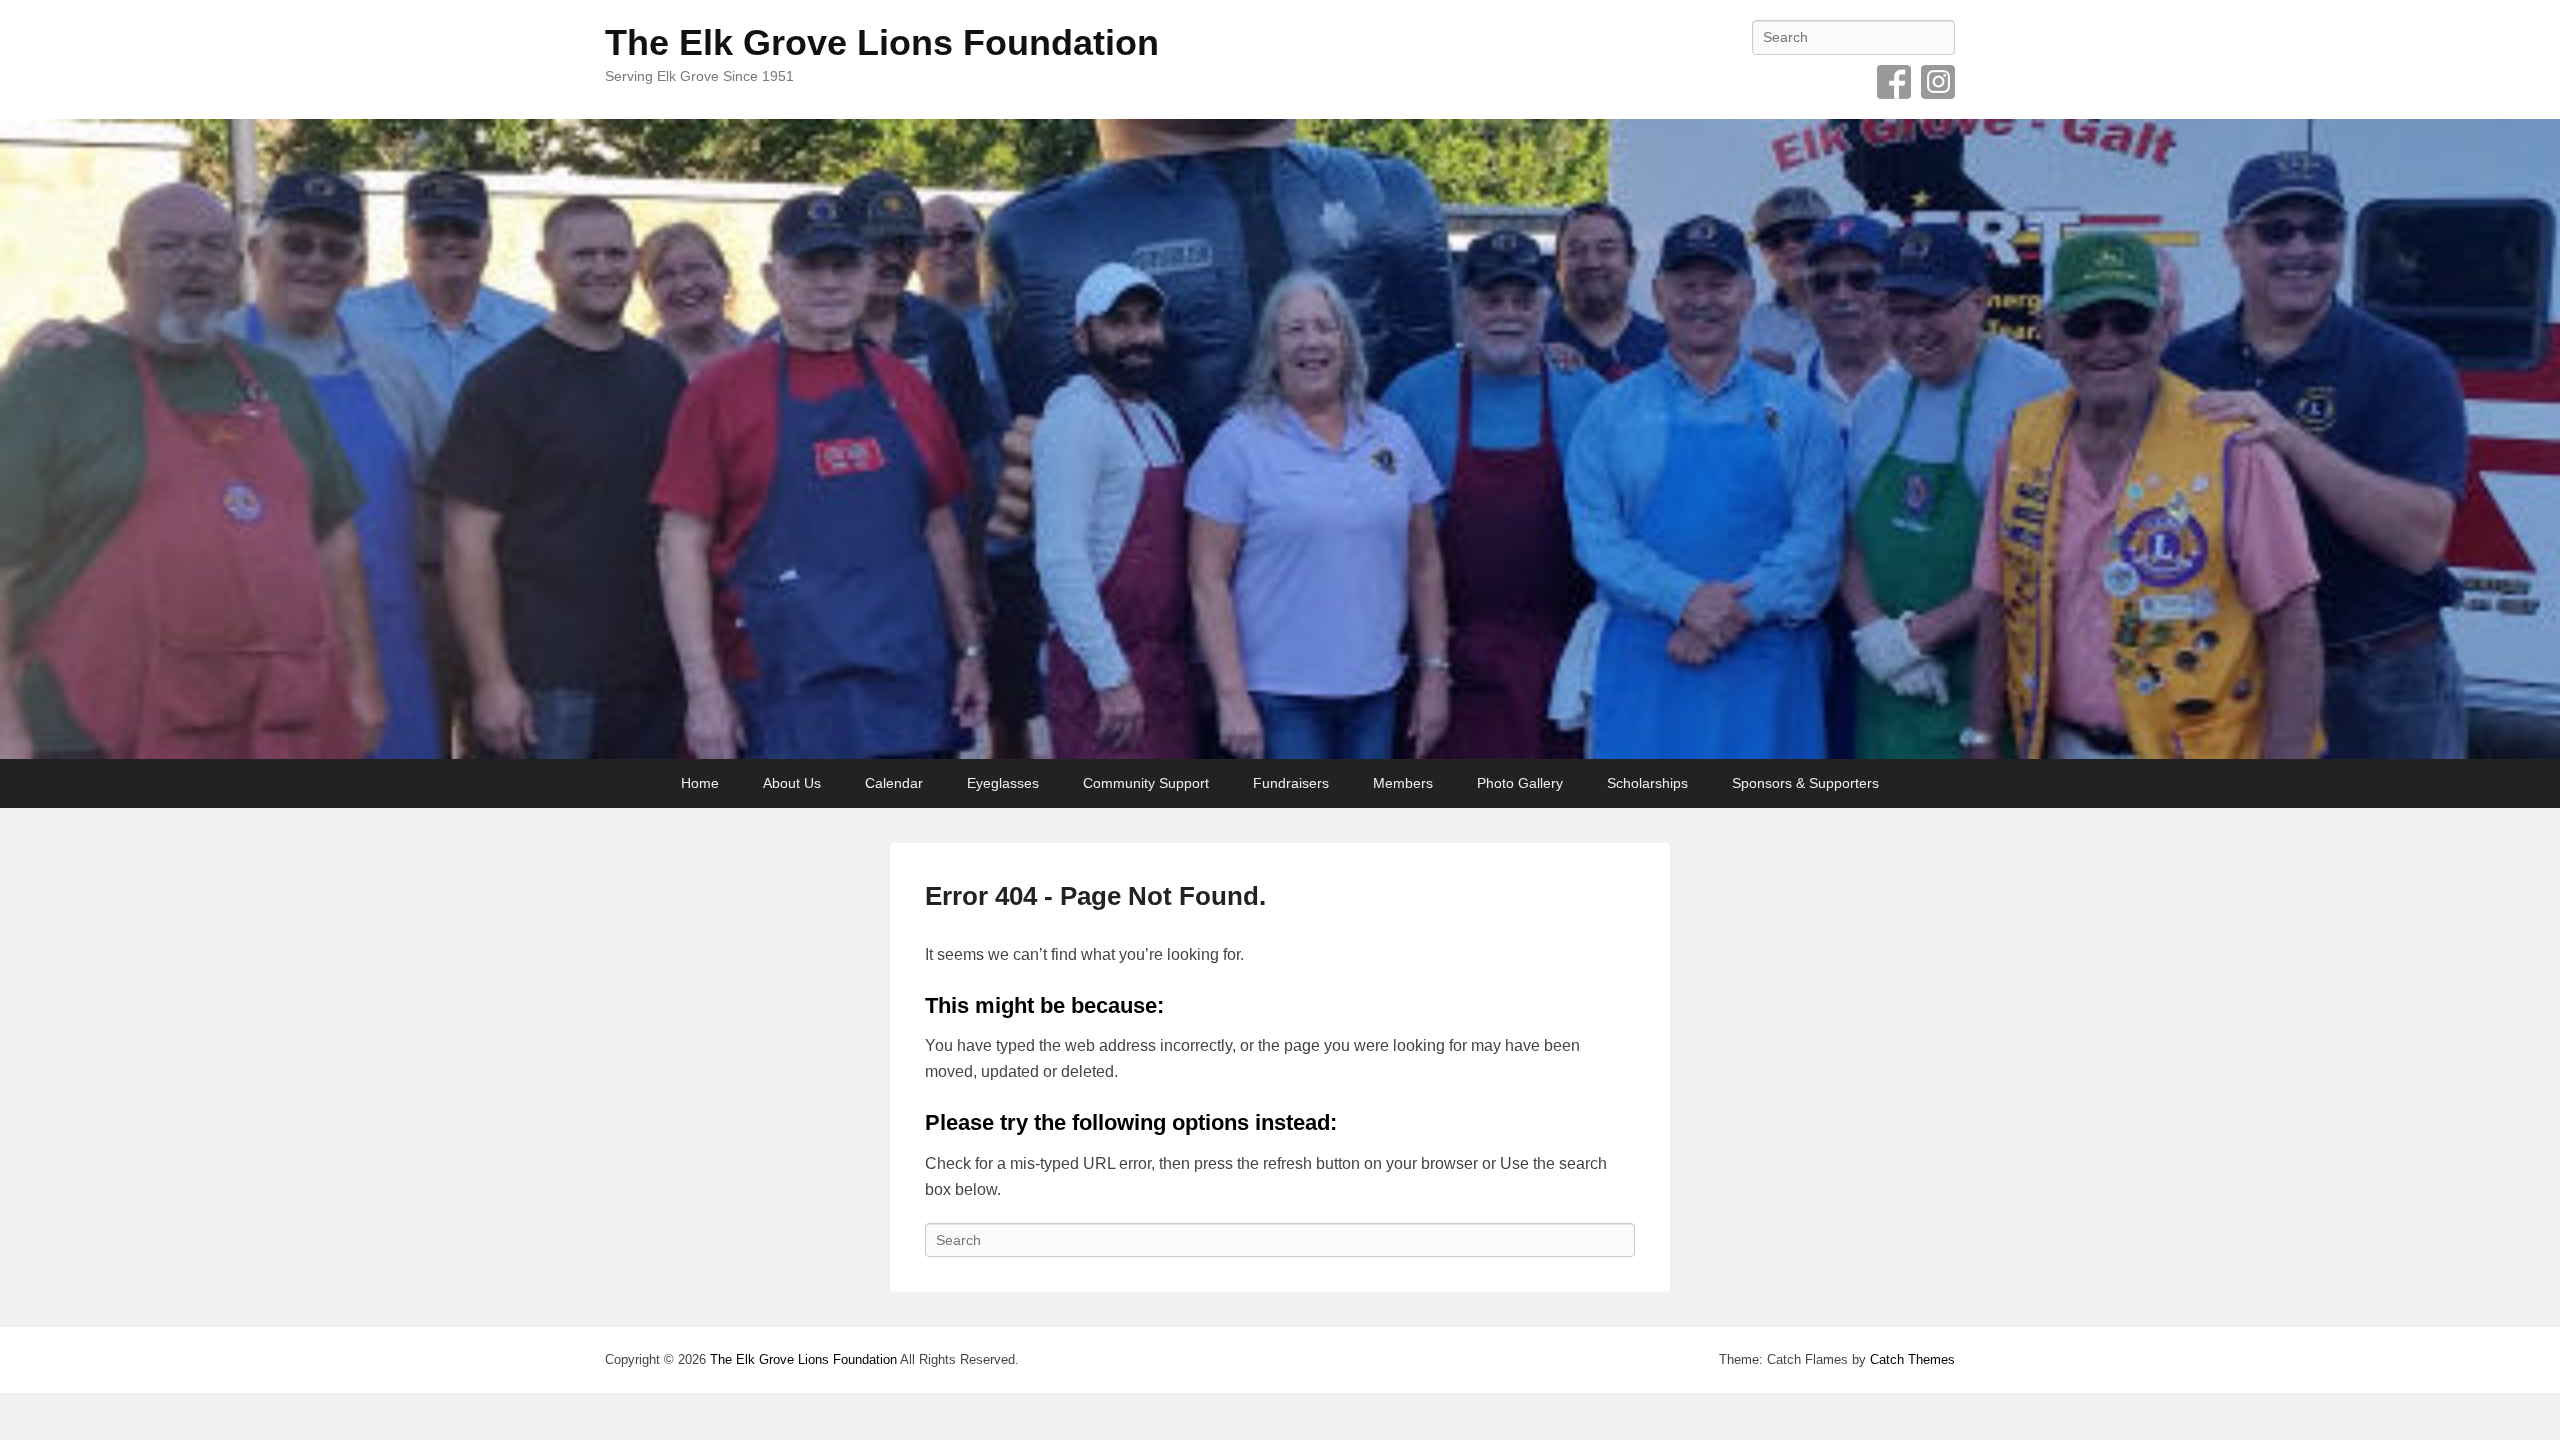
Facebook (1894, 82)
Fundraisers (1291, 783)
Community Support (1146, 783)
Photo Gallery (1520, 783)
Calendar (894, 783)
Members (1403, 783)
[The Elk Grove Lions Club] (1280, 439)
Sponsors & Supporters (1805, 783)
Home (700, 783)
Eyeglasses (1003, 783)
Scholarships (1647, 783)
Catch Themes (1912, 1359)
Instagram (1938, 82)
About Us (792, 783)
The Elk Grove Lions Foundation (882, 42)
